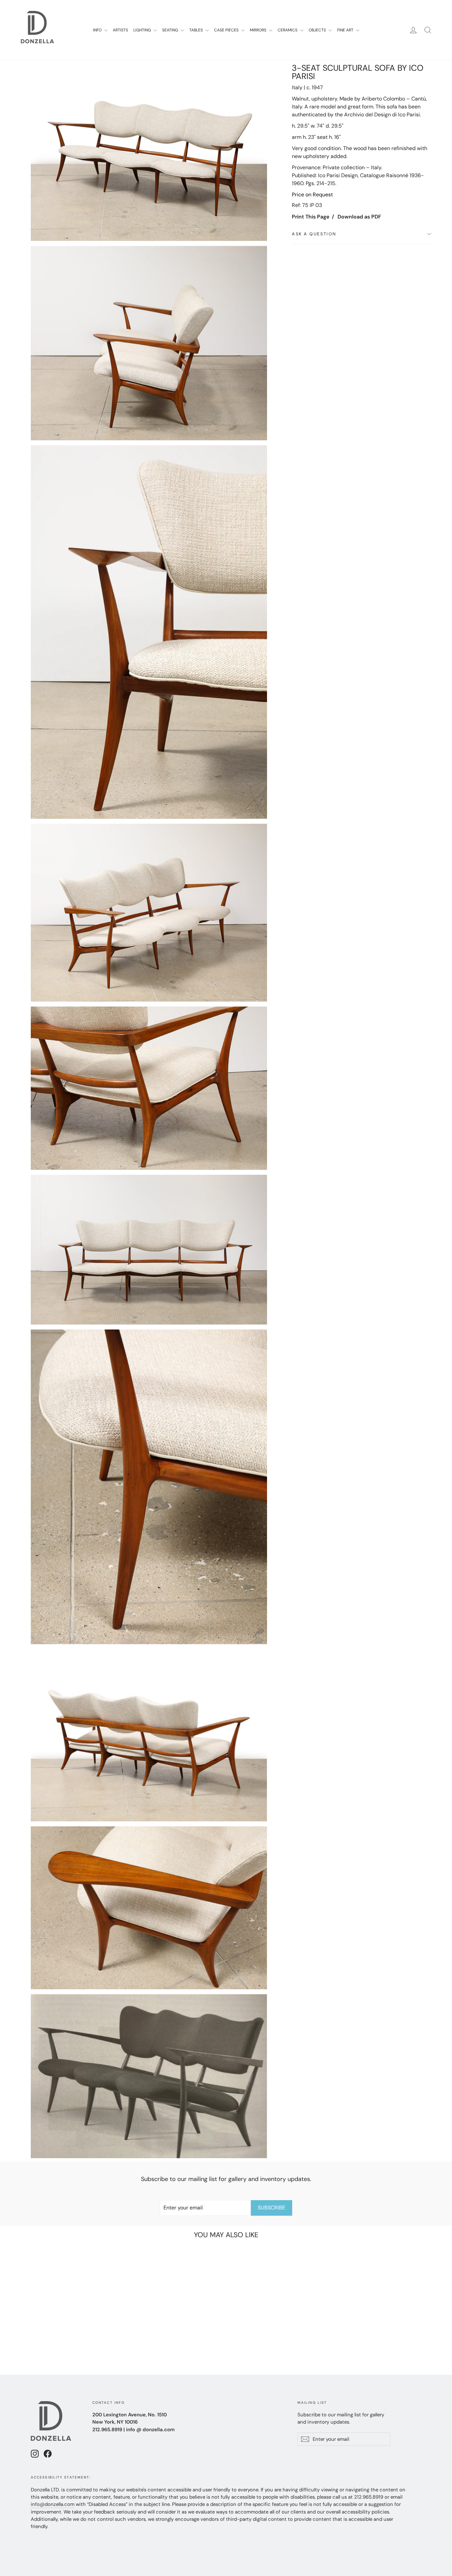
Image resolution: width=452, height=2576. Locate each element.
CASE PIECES (227, 30)
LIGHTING (143, 30)
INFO (98, 30)
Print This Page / (313, 217)
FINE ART (346, 30)
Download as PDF (359, 217)
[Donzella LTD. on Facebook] (48, 2454)
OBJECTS (318, 30)
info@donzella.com (53, 2504)
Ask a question (314, 234)
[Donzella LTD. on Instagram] (35, 2454)
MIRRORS (259, 30)
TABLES (197, 30)
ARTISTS (120, 30)
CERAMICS (288, 30)
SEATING (171, 30)
